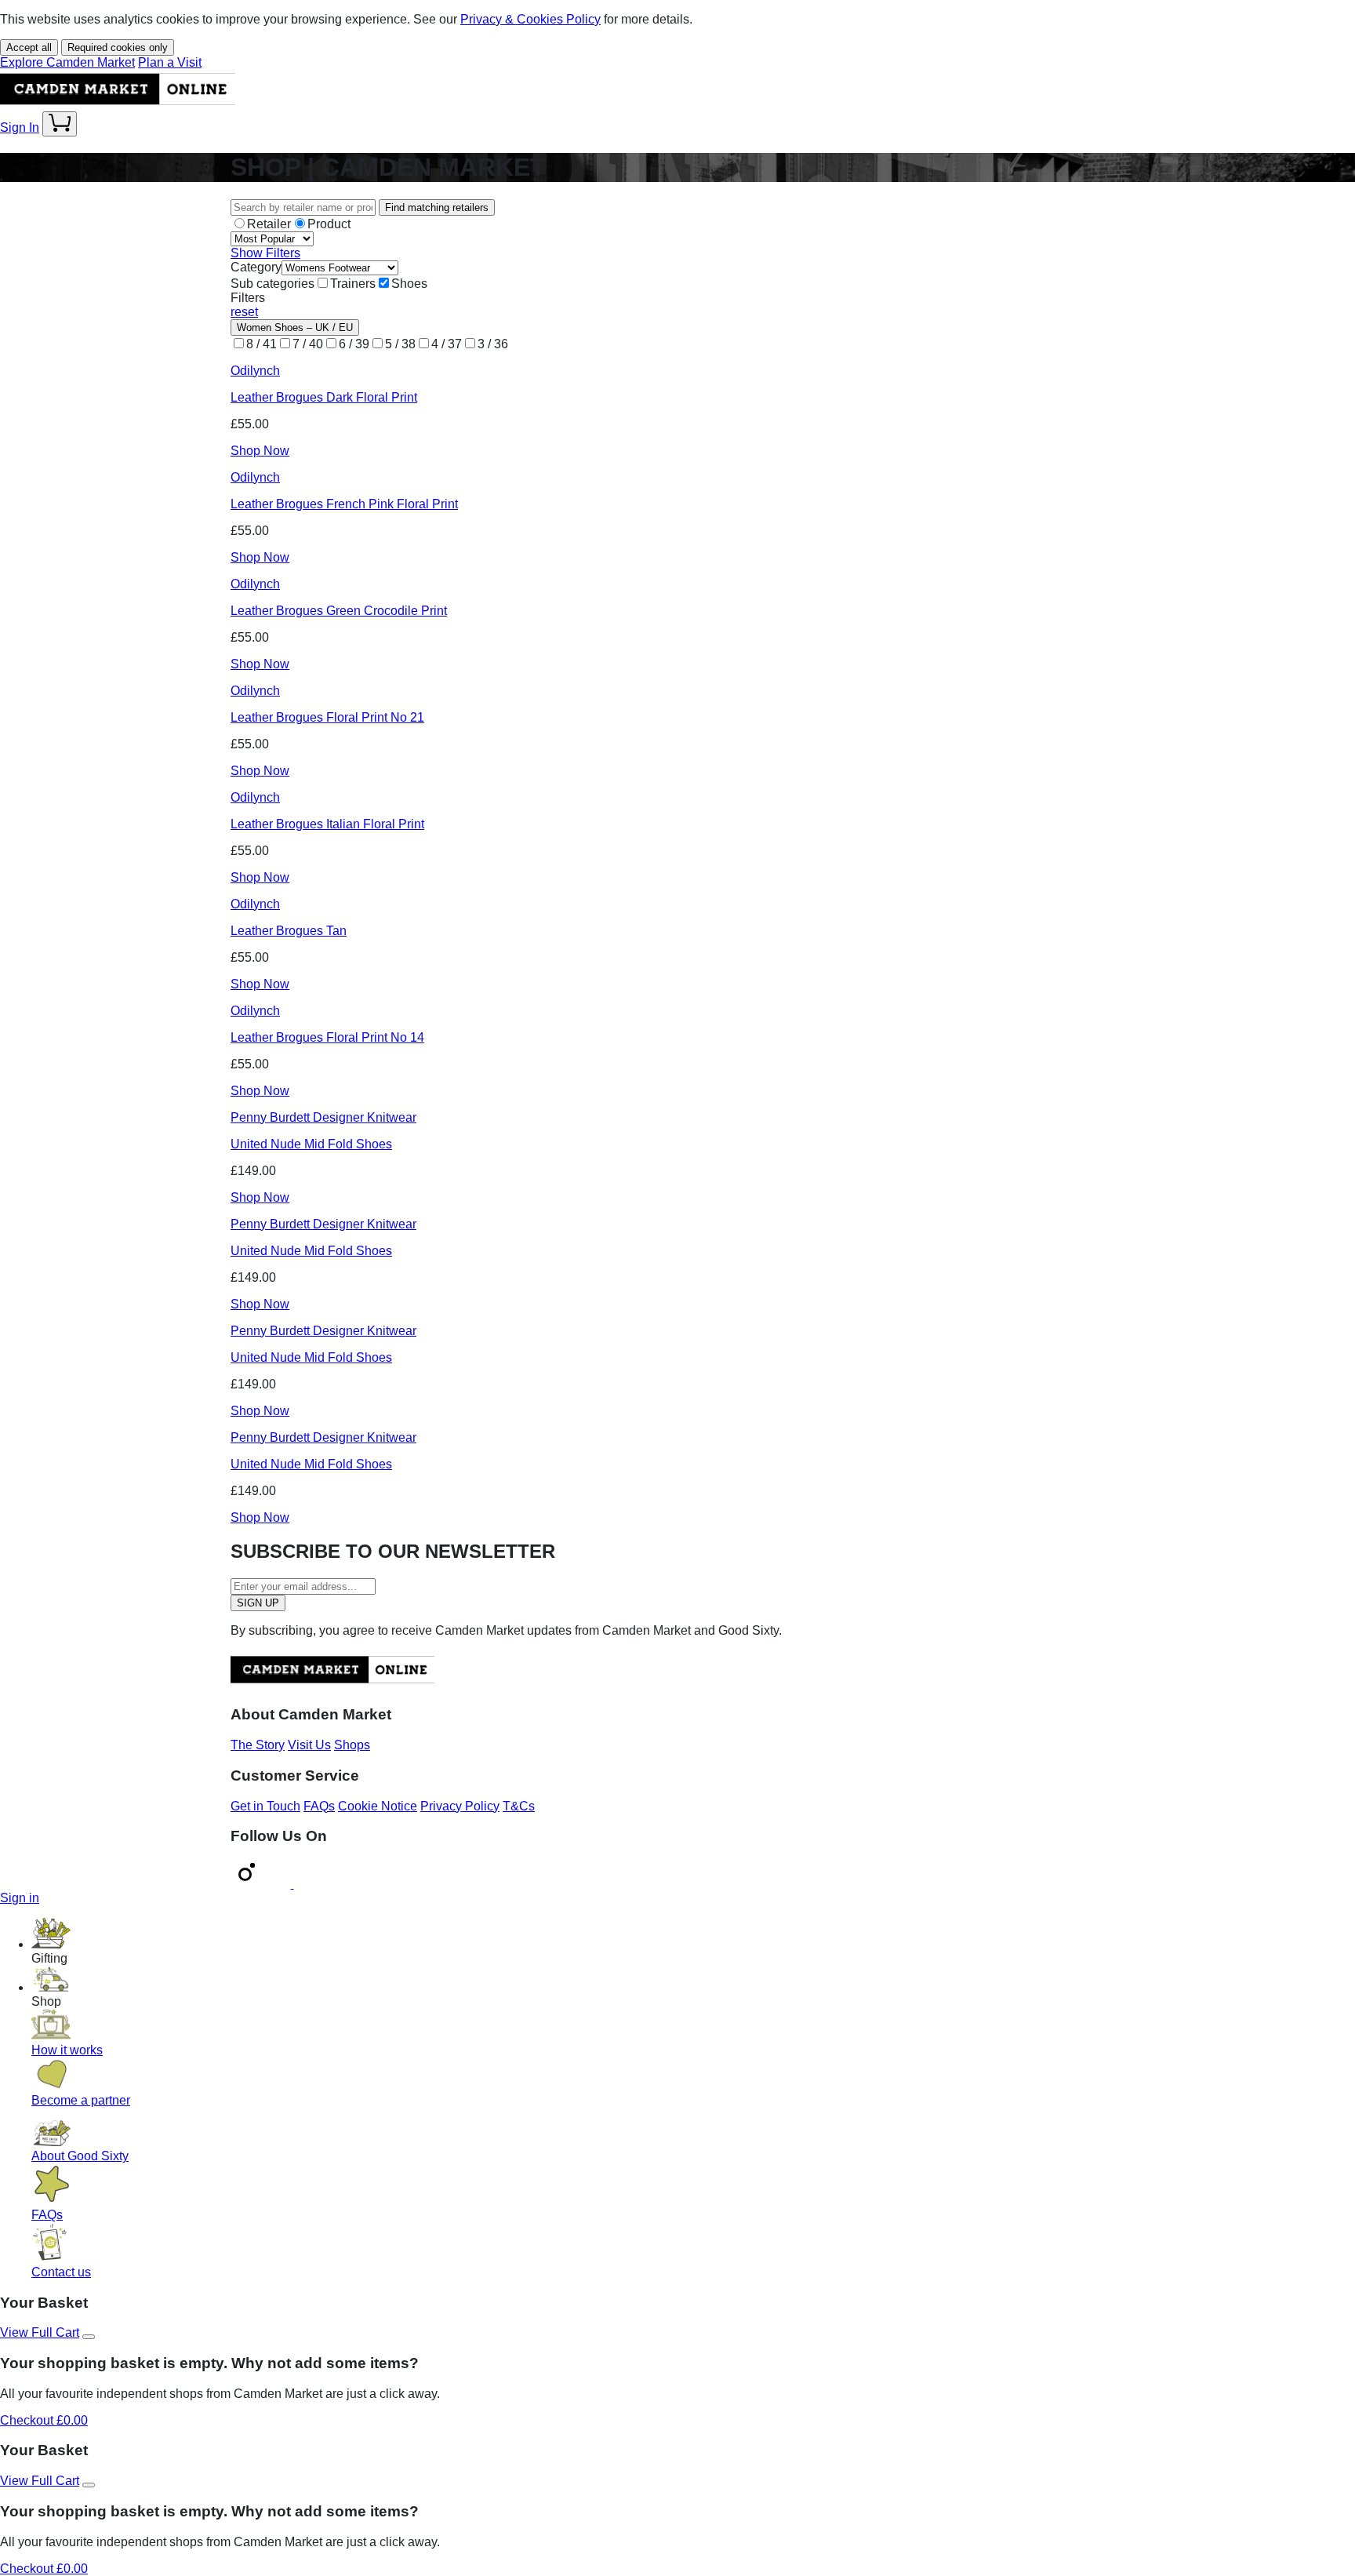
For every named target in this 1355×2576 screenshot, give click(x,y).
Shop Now (260, 451)
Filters (248, 298)
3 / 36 (493, 344)
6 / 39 (354, 344)
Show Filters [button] (265, 253)
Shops (352, 1745)
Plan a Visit (170, 62)
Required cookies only (118, 47)
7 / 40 (308, 344)
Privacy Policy (460, 1806)
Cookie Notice (378, 1806)
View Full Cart (40, 2332)
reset (244, 312)
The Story (258, 1745)
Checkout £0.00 (44, 2420)
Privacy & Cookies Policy (530, 19)
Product (329, 224)
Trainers (353, 284)
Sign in (20, 1898)
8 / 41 (262, 344)
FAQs (319, 1806)
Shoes (409, 284)
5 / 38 (400, 344)
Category (256, 267)
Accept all (29, 47)
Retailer (269, 224)
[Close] (89, 2337)
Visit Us (309, 1745)
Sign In (20, 127)
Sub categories (272, 284)
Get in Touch (265, 1806)
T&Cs (519, 1806)
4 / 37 (447, 344)
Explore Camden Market (67, 62)
